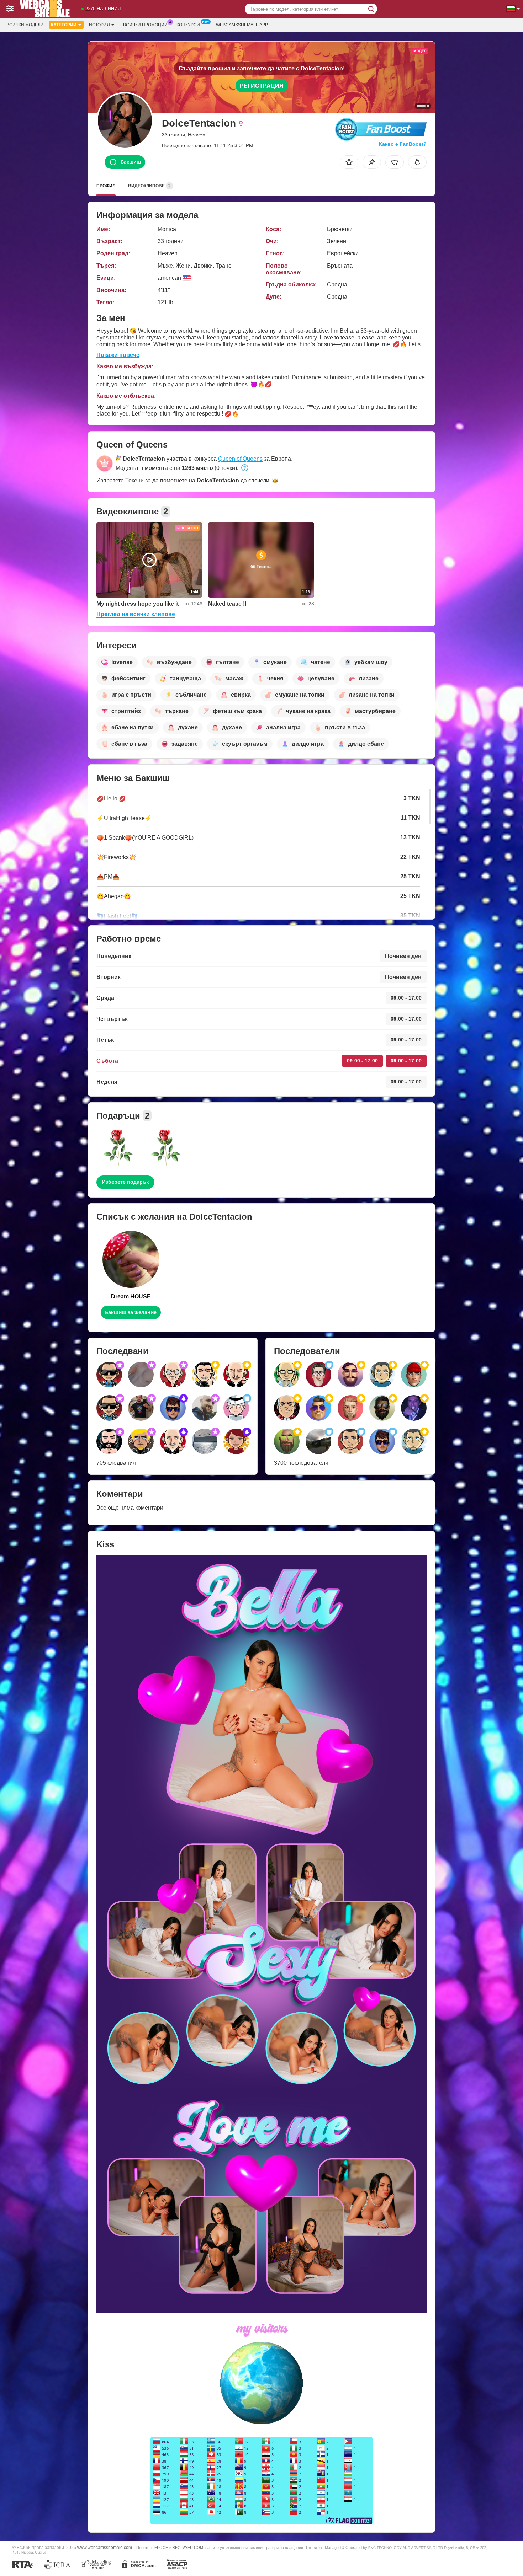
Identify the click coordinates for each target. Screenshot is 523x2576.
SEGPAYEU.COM (188, 2548)
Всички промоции (145, 25)
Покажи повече (118, 355)
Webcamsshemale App (242, 25)
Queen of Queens (240, 459)
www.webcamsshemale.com (105, 2547)
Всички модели (25, 25)
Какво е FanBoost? (403, 144)
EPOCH (161, 2548)
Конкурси (188, 25)
